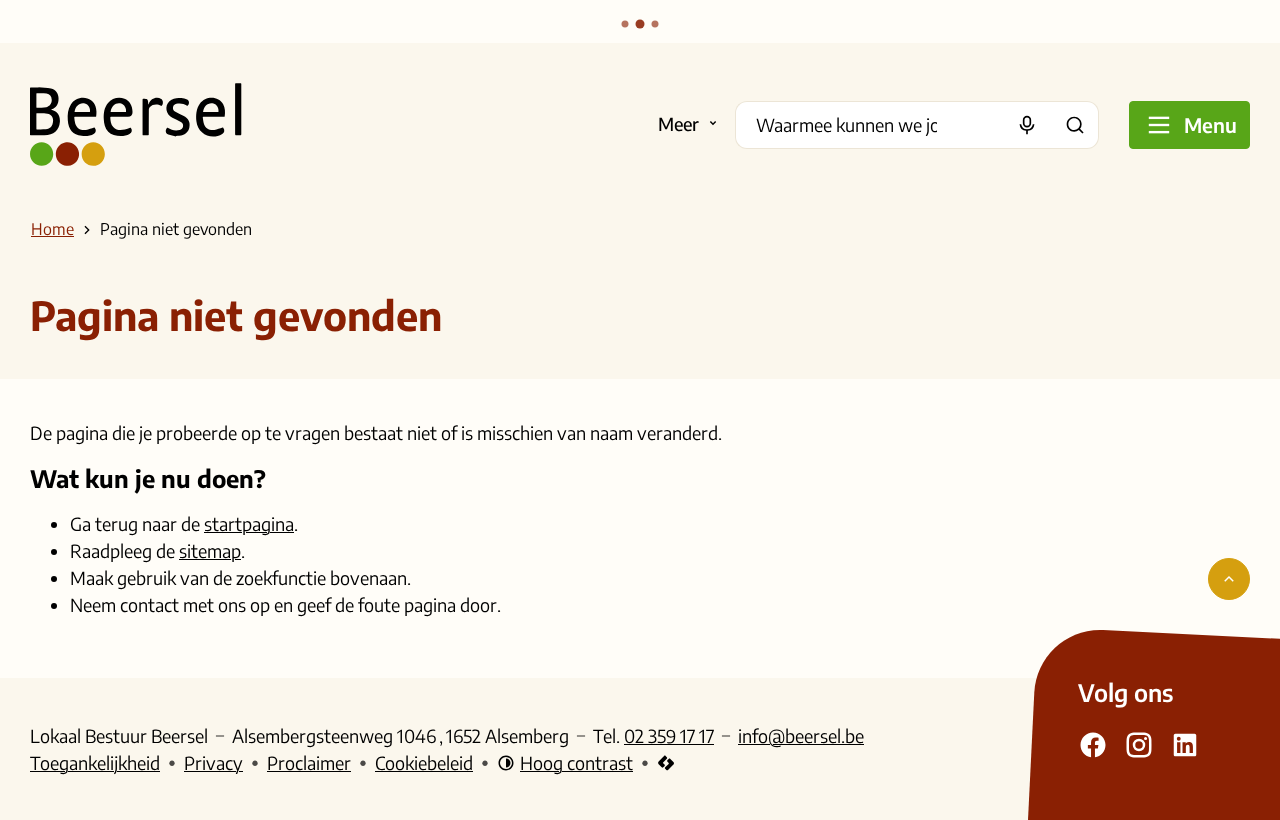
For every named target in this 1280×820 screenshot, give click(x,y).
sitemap (210, 550)
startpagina (249, 523)
